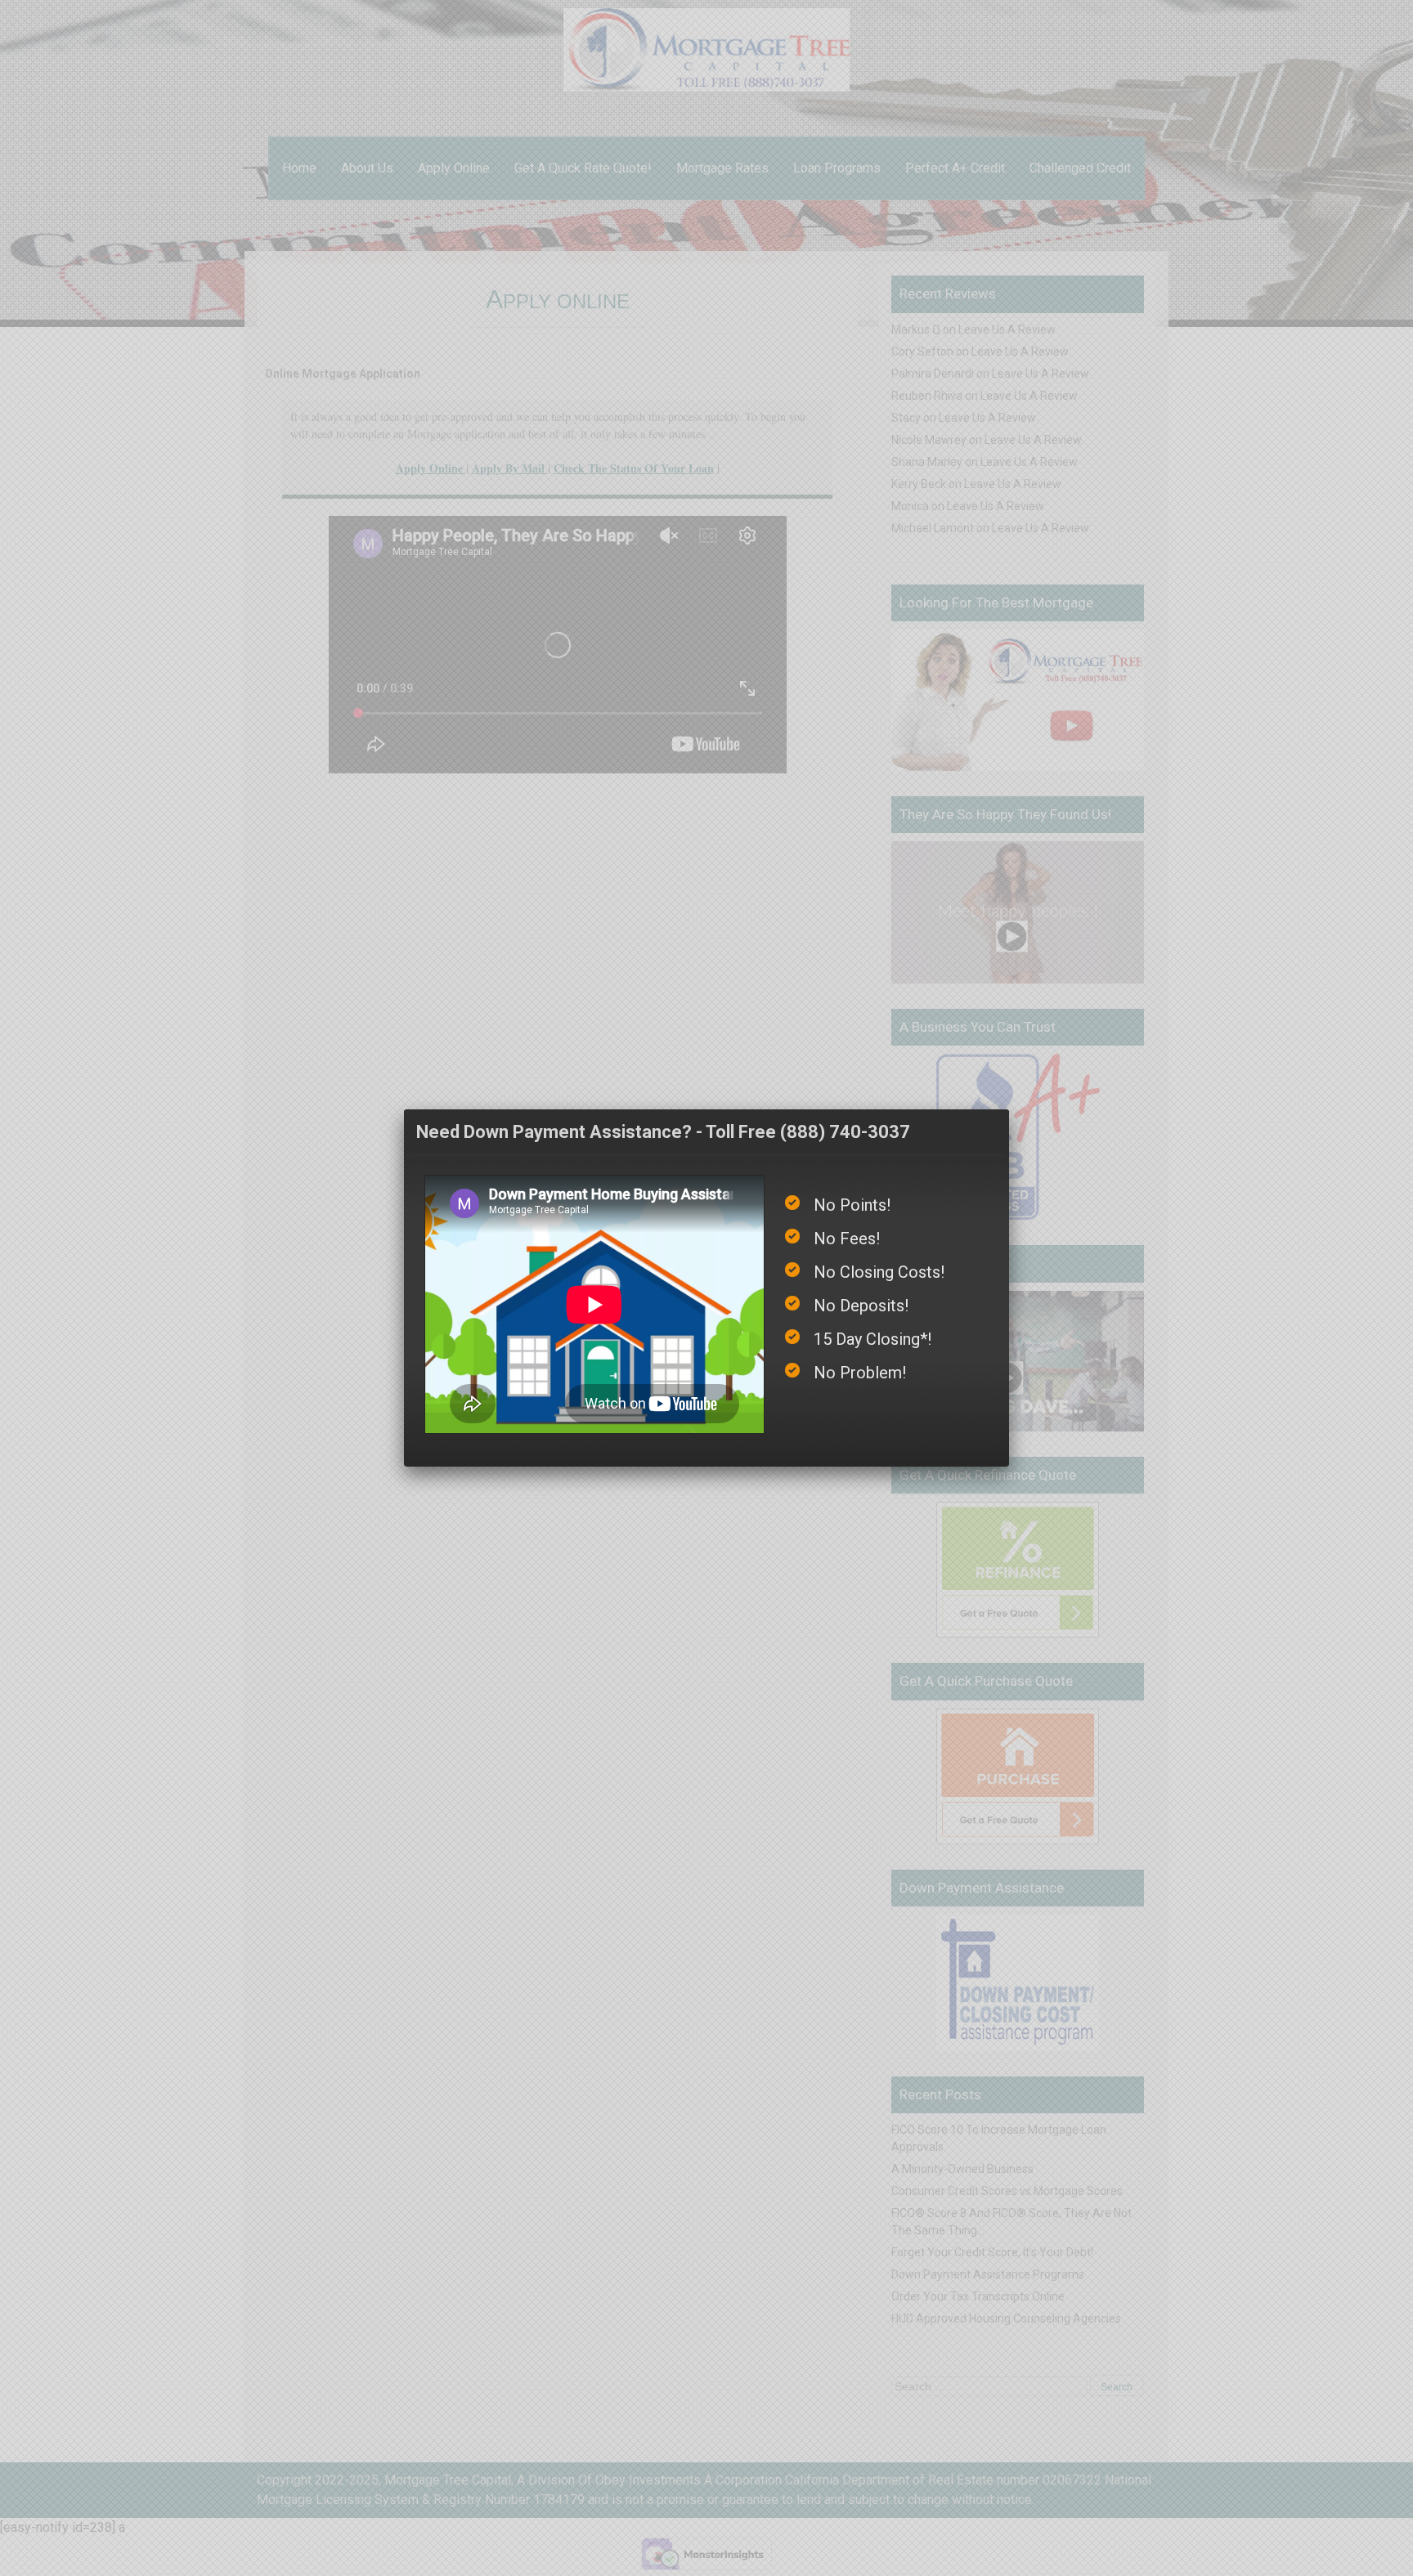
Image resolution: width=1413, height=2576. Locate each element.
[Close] (1009, 1109)
